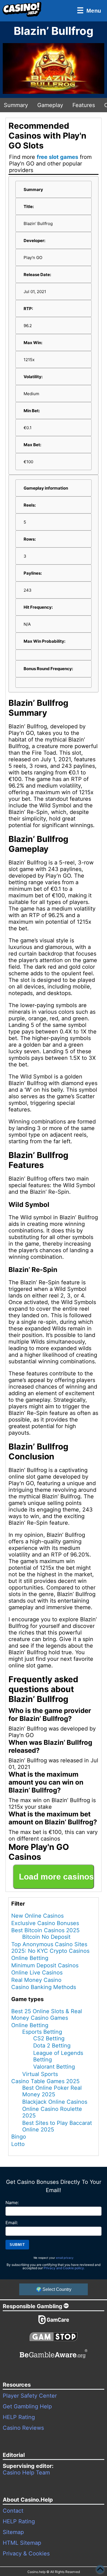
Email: (12, 2223)
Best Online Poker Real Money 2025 (52, 2091)
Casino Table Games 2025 (45, 2081)
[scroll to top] (100, 2569)
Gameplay (50, 105)
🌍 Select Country (54, 2289)
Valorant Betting (54, 2067)
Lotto (18, 2144)
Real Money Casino (36, 1980)
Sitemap (13, 2532)
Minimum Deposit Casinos (45, 1965)
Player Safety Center (30, 2396)
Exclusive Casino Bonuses (45, 1923)
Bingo (19, 2137)
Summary (16, 105)
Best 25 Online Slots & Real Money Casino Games (47, 2015)
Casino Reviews (23, 2428)
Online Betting (30, 1958)
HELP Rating (19, 2417)
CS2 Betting (49, 2038)
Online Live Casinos (37, 1973)
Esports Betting (42, 2032)
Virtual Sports (40, 2074)
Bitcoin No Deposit (46, 1937)
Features (84, 105)
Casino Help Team (26, 2473)
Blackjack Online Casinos (55, 2102)
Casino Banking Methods (44, 1987)
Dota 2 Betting (52, 2046)
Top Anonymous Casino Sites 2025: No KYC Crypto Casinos (50, 1948)
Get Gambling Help (27, 2406)
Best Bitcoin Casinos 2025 (45, 1930)
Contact (13, 2511)
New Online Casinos (37, 1916)
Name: (12, 2203)
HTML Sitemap (22, 2543)
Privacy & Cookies (26, 2553)
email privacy (65, 2258)
